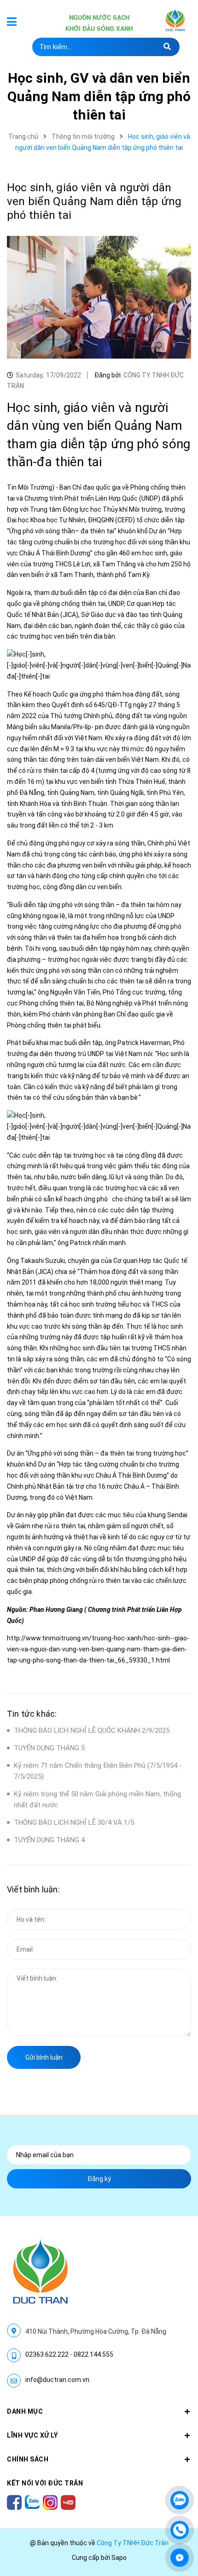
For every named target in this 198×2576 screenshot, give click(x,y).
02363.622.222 (47, 2354)
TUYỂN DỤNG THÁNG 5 (49, 1748)
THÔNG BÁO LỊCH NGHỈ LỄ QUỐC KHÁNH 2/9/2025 (92, 1731)
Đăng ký (99, 2179)
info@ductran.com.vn (57, 2380)
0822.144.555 (93, 2354)
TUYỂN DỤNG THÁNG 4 (49, 1840)
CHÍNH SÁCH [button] (28, 2459)
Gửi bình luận (44, 2057)
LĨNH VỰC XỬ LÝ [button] (32, 2435)
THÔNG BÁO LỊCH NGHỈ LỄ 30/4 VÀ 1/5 (74, 1822)
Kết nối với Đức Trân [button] (45, 2483)
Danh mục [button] (25, 2411)
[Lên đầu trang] (180, 2473)
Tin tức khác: (32, 1714)
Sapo (119, 2558)
